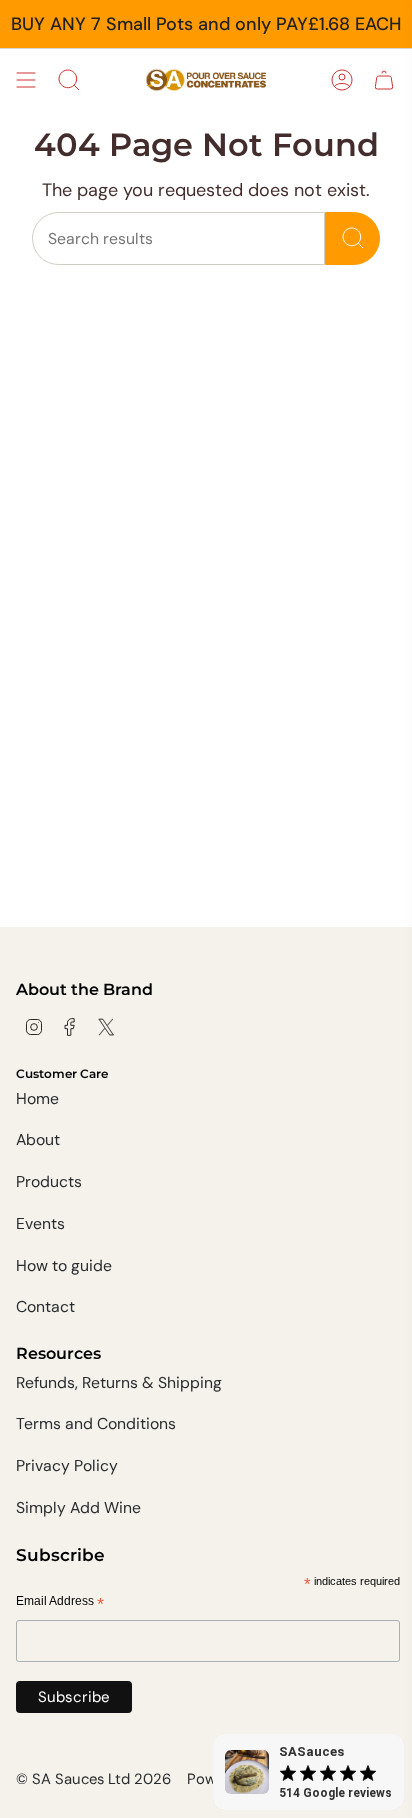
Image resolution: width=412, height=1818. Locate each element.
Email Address (60, 1602)
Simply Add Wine (78, 1507)
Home (37, 1098)
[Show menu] (26, 80)
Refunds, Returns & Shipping (119, 1382)
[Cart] (384, 80)
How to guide (64, 1265)
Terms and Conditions (96, 1423)
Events (40, 1223)
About (38, 1139)
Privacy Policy (67, 1465)
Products (49, 1181)
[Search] (352, 238)
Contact (45, 1306)
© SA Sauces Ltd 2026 (93, 1779)
